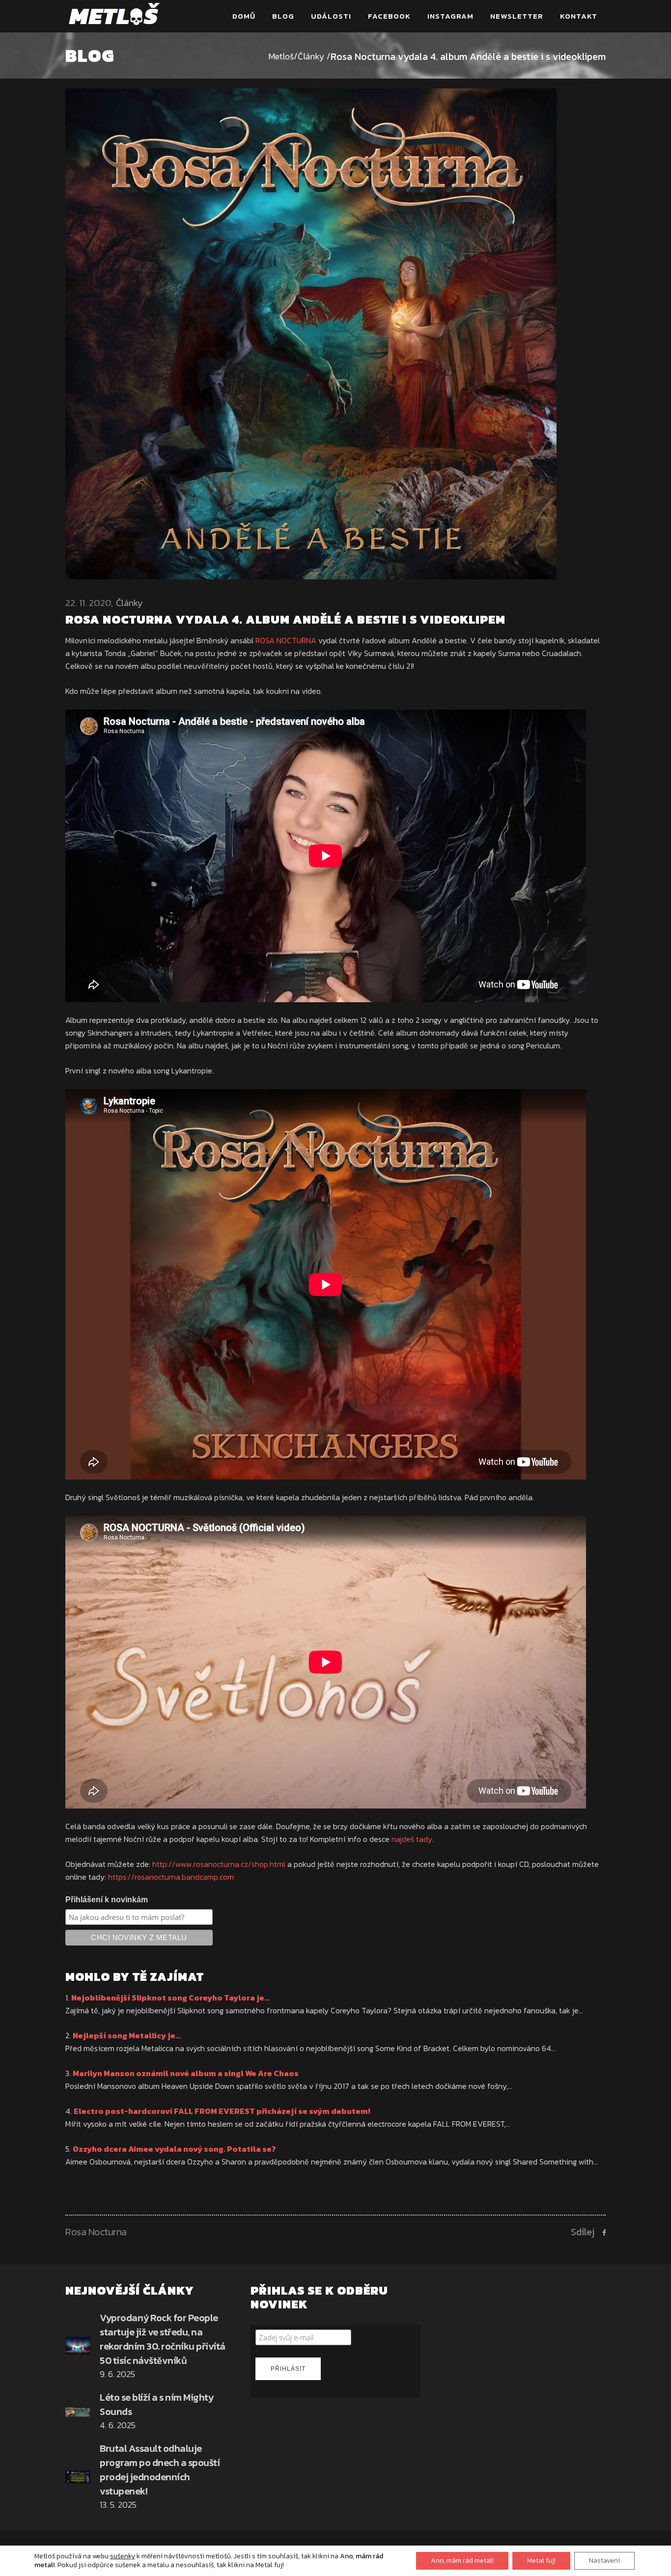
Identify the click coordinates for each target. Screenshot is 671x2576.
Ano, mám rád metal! (462, 2561)
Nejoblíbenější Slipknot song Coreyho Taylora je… (170, 1998)
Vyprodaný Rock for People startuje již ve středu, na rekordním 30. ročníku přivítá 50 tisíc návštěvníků (163, 2339)
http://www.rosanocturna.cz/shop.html (219, 1864)
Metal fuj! (541, 2561)
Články (311, 56)
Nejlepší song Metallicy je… (127, 2035)
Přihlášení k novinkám (107, 1900)
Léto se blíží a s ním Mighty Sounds (156, 2404)
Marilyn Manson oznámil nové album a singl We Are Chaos (186, 2073)
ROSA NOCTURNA (286, 640)
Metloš (281, 56)
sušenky (123, 2556)
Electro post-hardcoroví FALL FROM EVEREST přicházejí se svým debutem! (222, 2111)
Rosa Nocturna (96, 2232)
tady (424, 1839)
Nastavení (604, 2561)
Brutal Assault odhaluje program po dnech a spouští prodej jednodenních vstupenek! (160, 2470)
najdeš (404, 1839)
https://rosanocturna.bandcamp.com (171, 1877)
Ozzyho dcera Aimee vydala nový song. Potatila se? (174, 2149)
